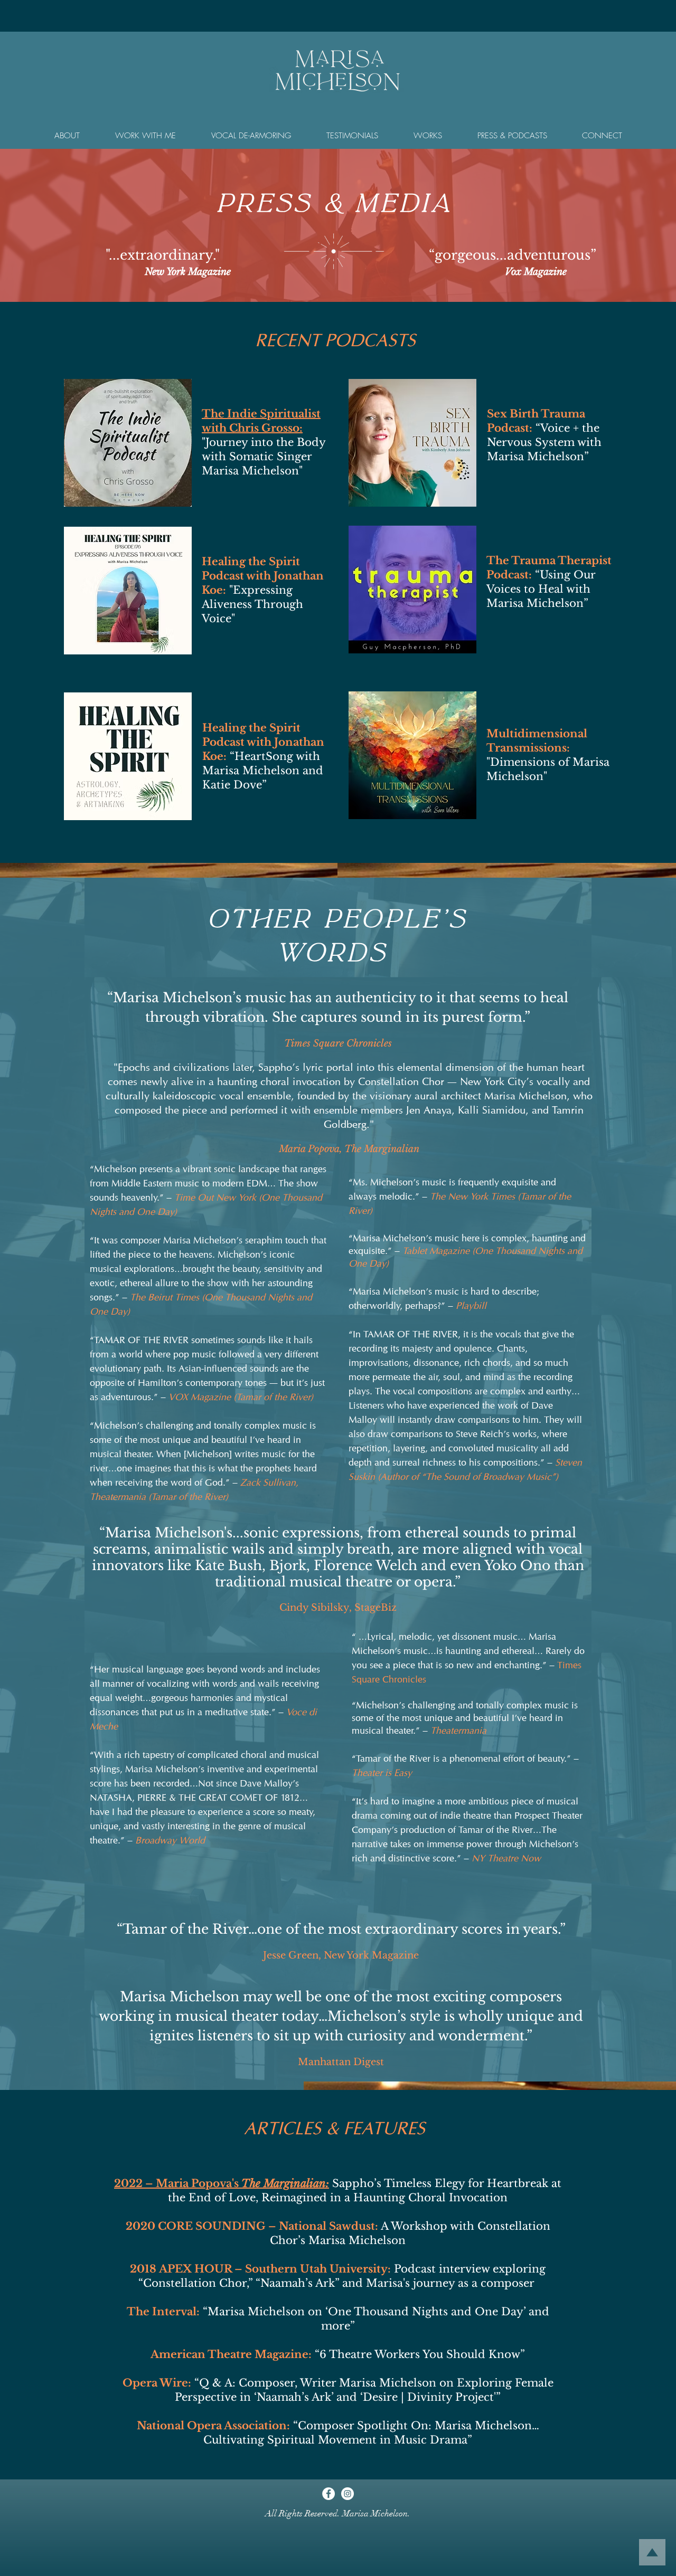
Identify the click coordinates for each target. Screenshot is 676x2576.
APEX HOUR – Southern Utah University (273, 2269)
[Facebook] (328, 2494)
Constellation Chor (401, 1081)
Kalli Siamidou (492, 1110)
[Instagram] (348, 2494)
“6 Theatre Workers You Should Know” (420, 2354)
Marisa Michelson (525, 1096)
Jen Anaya (429, 1110)
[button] (67, 136)
